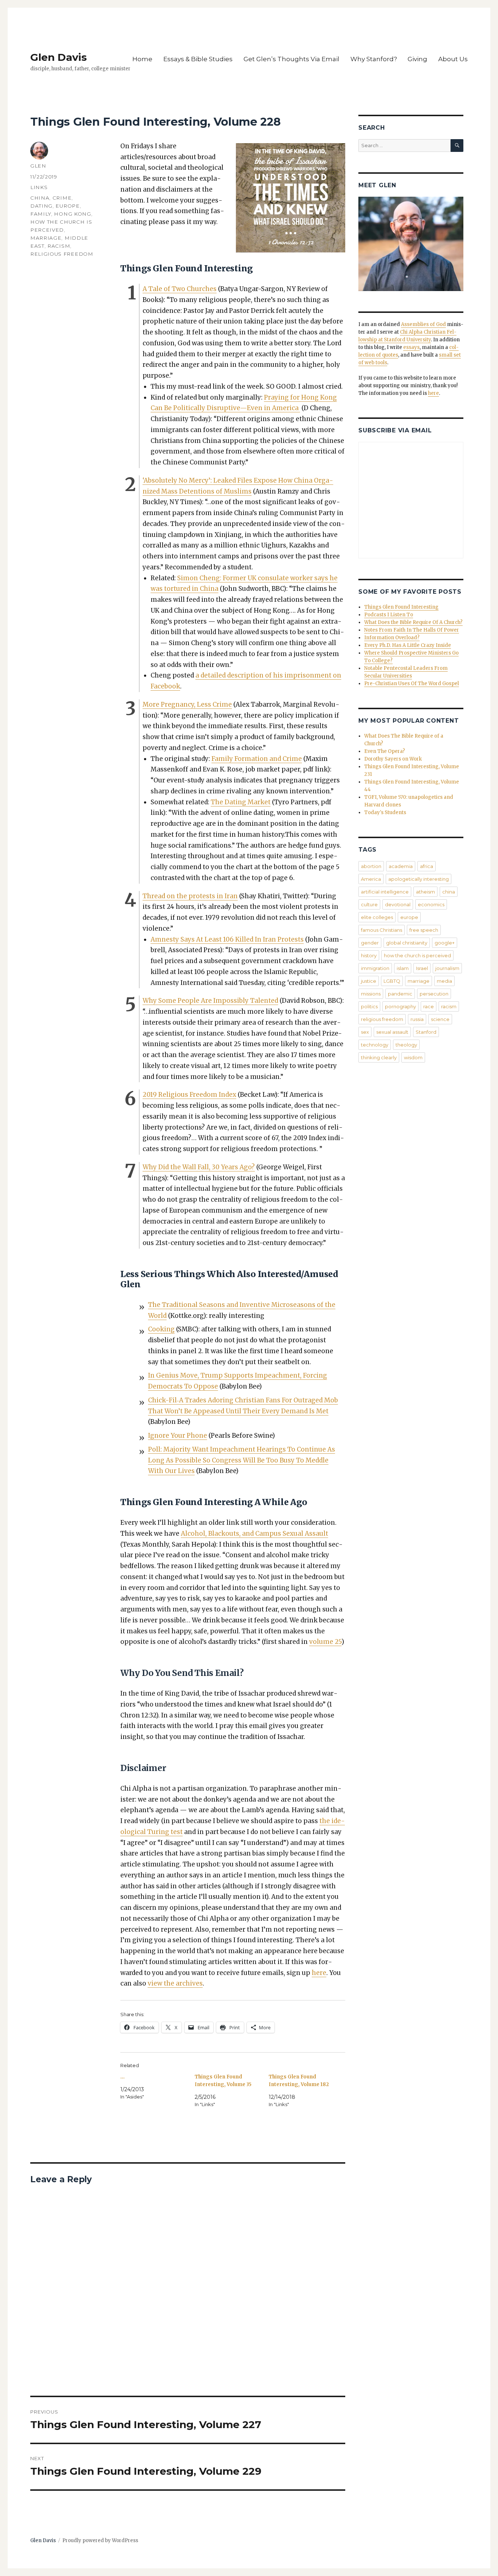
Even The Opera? (385, 751)
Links (39, 187)
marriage (46, 238)
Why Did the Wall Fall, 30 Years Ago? (199, 1167)
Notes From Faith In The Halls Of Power (412, 630)
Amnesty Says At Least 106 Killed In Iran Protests (227, 939)
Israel (422, 968)
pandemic (400, 994)
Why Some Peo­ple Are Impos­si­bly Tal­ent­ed (210, 1001)
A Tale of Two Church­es (180, 289)
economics (431, 904)
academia (401, 866)
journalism (447, 968)
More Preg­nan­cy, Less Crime (187, 704)
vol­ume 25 (325, 1642)
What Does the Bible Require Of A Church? (413, 622)
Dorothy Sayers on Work (393, 759)
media (444, 981)
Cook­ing (161, 1329)
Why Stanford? (374, 59)
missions (371, 994)
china (40, 198)
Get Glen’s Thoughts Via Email (291, 59)
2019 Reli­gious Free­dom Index (189, 1095)
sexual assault (392, 1032)
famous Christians (382, 930)
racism (59, 246)
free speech (424, 930)
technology (375, 1045)
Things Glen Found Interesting (401, 607)
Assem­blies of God (423, 324)
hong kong (72, 214)
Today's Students (385, 812)
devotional (398, 904)
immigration (375, 968)
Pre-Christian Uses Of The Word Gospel (412, 684)
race (429, 1006)
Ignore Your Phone (178, 1436)
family (41, 214)
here (319, 1973)
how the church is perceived (417, 955)
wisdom (413, 1057)
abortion (371, 866)
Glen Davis (59, 57)
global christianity (407, 943)
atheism (425, 892)
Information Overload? (392, 638)
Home (142, 59)
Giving (417, 59)
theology (406, 1045)
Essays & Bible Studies (198, 59)
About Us (453, 59)
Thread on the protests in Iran (190, 896)
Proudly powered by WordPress (100, 2540)
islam (403, 968)
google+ (445, 943)
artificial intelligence (385, 892)
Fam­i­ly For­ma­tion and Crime (257, 759)
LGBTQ (392, 981)
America (371, 879)
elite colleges (377, 917)
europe (67, 206)
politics (369, 1006)
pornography (400, 1006)
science (440, 1019)
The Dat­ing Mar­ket (241, 802)
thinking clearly (379, 1057)
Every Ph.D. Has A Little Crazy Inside (408, 645)
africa (427, 866)
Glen (38, 166)
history (369, 955)
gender (370, 943)
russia (417, 1019)
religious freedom (62, 254)
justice (369, 981)
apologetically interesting (419, 879)
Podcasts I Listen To (389, 615)
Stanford (426, 1032)
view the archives (175, 1983)
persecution (434, 994)
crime (62, 198)
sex (365, 1032)
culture (369, 904)
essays (411, 347)
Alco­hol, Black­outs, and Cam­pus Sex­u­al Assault (254, 1534)
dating (41, 206)
